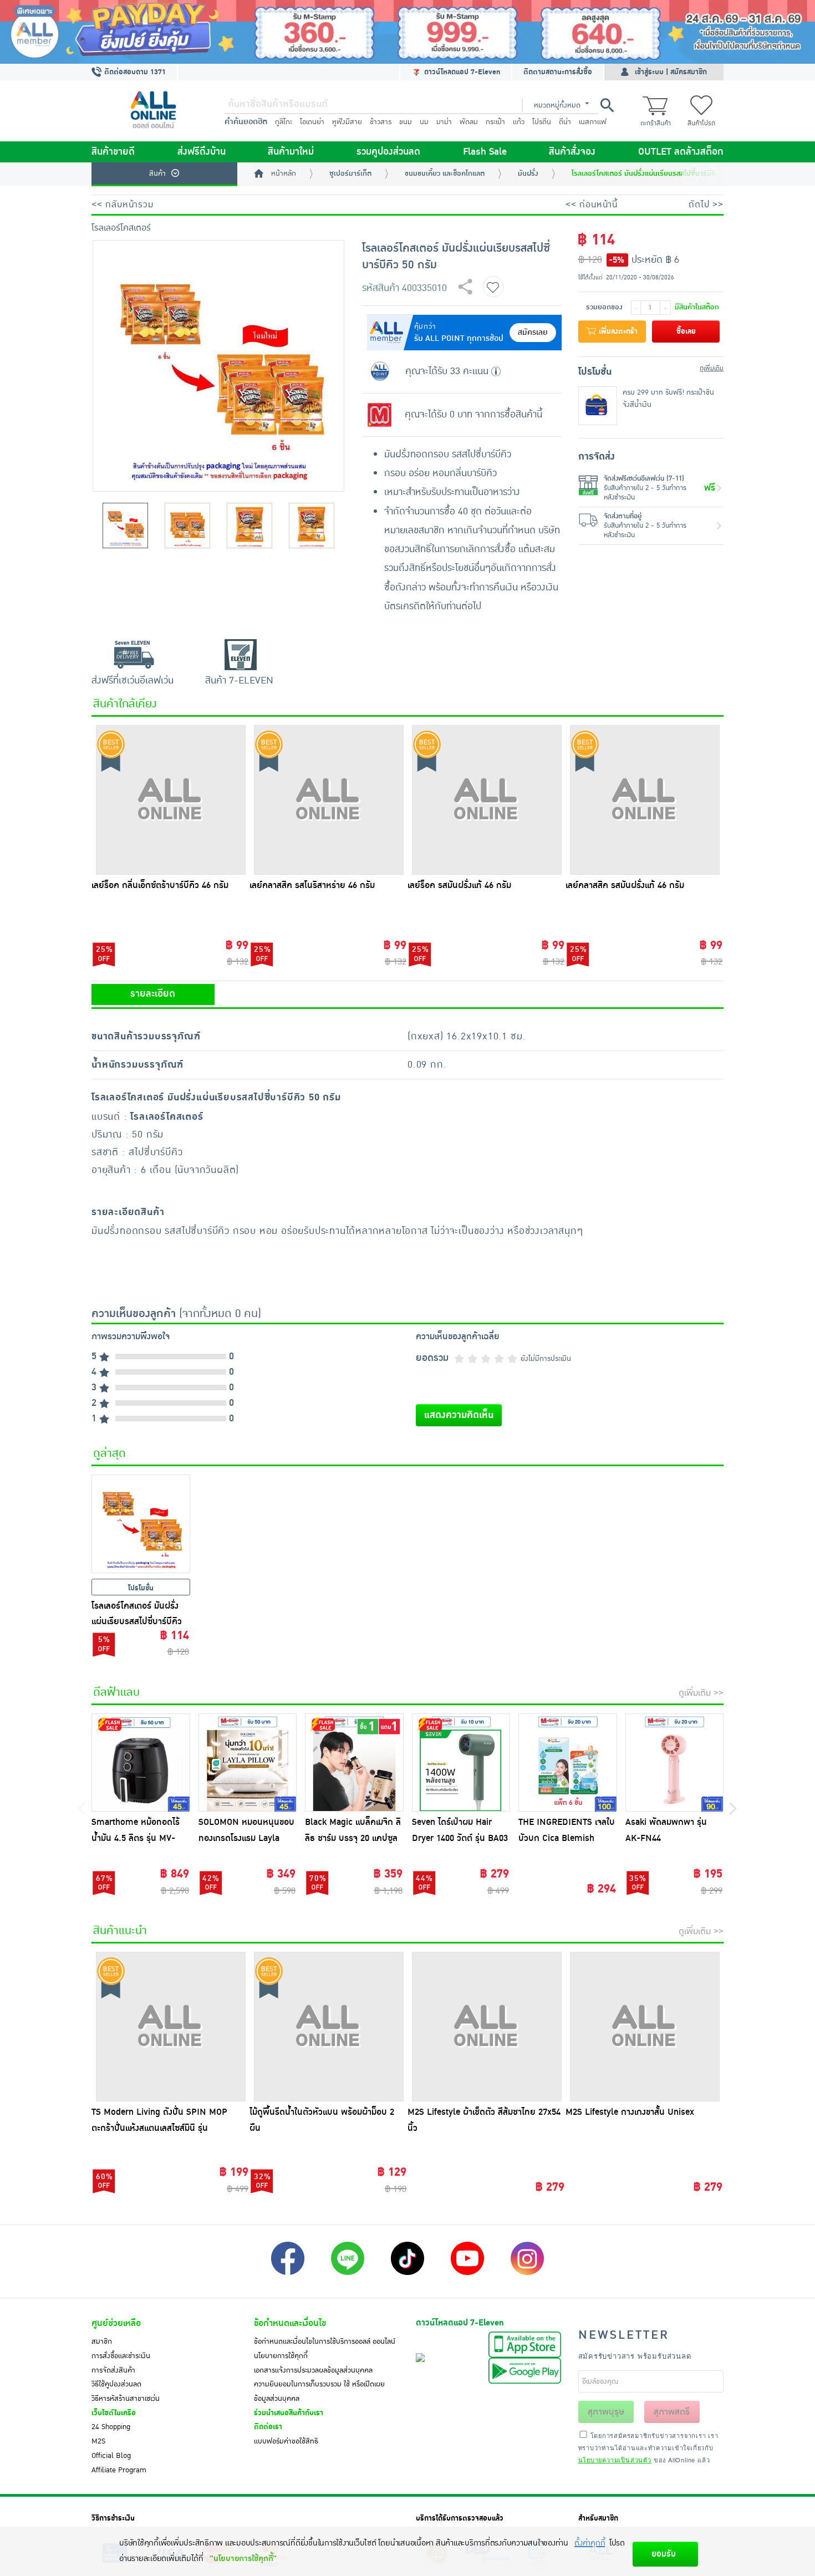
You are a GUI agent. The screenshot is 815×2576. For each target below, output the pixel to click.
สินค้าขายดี (113, 152)
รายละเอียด (153, 994)
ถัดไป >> (706, 205)
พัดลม (469, 122)
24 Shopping (111, 2427)
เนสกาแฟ (593, 122)
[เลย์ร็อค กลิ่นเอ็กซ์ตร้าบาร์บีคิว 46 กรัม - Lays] (170, 800)
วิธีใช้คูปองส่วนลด (116, 2384)
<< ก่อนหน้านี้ (592, 205)
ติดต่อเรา (268, 2427)
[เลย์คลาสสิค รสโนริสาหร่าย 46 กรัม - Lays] (328, 800)
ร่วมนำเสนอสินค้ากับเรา (289, 2413)
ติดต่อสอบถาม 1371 (134, 72)
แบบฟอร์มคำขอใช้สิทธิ (286, 2441)
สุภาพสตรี (672, 2412)
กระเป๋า (495, 122)
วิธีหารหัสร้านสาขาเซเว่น (126, 2399)
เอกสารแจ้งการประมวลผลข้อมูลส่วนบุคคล (313, 2370)
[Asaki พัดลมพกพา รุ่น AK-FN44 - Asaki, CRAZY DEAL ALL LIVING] (675, 1763)
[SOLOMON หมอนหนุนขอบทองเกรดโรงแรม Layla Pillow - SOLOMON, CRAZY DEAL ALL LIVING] (248, 1763)
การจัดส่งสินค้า (113, 2370)
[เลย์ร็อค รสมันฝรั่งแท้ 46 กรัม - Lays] (487, 800)
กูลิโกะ (284, 122)
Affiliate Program (119, 2470)
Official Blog (111, 2456)
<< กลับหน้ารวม (123, 205)
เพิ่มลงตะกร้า (617, 331)
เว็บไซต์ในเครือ (114, 2413)
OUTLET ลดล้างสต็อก (681, 152)
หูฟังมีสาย (347, 122)
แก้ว (519, 122)
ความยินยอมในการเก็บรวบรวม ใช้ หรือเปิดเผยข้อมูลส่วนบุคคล (319, 2391)
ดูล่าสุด (109, 1453)
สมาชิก (102, 2342)
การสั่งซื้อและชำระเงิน (121, 2356)
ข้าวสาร (381, 122)
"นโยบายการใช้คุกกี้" (243, 2559)
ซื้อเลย (686, 331)
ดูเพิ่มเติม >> (701, 1693)
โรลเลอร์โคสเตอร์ (121, 228)
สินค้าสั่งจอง (572, 152)
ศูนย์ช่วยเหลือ (116, 2323)
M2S (98, 2441)
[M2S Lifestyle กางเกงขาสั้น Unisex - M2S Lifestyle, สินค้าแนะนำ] (645, 2027)
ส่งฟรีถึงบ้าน (202, 152)
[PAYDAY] (407, 32)
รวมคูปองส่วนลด (388, 152)
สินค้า (157, 174)
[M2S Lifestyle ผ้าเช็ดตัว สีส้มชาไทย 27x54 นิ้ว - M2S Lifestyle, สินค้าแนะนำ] (487, 2027)
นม (424, 122)
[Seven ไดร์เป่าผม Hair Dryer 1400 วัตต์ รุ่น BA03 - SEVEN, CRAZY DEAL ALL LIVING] (461, 1763)
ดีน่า (565, 122)
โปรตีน (542, 122)
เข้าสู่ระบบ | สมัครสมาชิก (671, 72)
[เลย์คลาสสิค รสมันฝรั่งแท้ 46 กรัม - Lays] (645, 800)
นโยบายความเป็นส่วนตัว (615, 2460)
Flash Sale (485, 152)
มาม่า (444, 122)
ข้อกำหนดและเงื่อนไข (290, 2323)
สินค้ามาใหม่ (291, 152)
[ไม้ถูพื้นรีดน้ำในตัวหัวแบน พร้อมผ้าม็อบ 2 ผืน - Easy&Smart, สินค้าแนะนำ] (328, 2027)
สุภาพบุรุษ (606, 2412)
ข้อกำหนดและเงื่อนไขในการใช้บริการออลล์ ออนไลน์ (325, 2342)
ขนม (406, 122)
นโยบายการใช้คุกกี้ (281, 2356)
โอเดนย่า (312, 122)
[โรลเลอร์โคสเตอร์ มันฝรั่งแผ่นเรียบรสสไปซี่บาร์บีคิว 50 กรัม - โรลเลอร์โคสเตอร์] (141, 1524)
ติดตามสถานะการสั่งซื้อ (558, 72)
